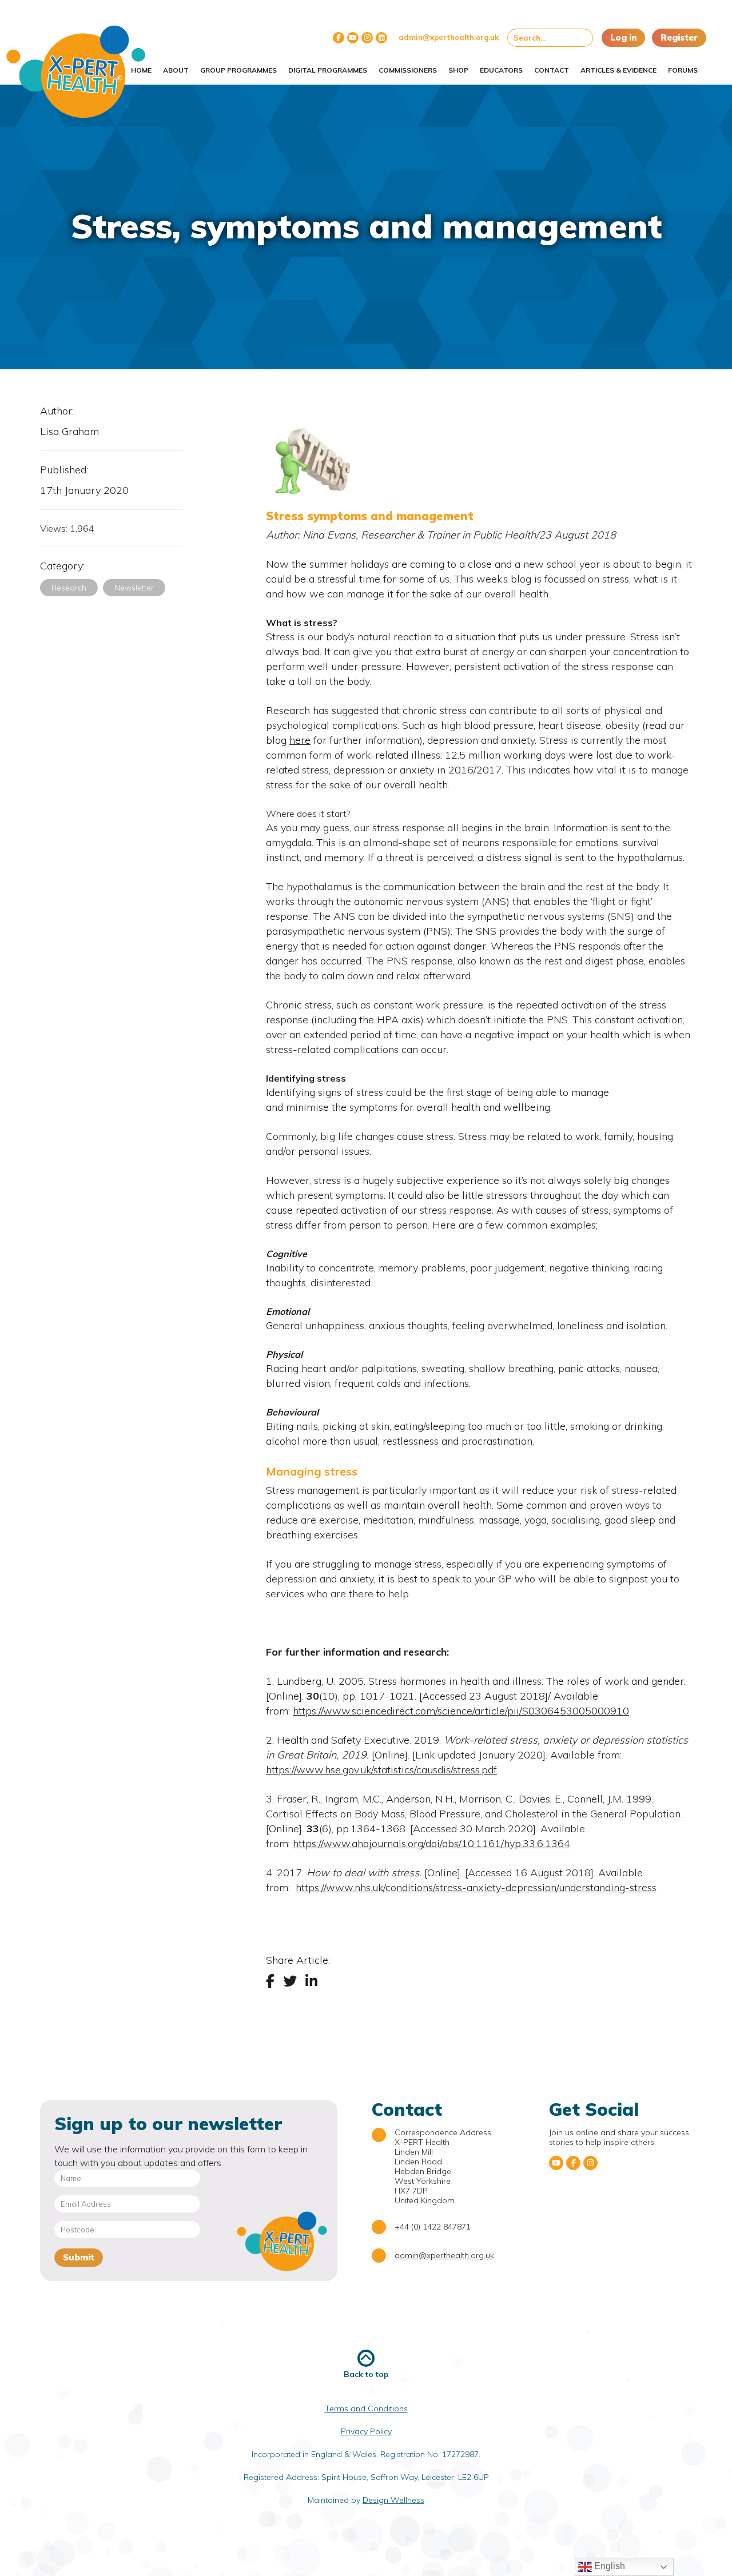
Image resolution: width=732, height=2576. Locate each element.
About (176, 70)
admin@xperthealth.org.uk (449, 37)
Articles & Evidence (618, 70)
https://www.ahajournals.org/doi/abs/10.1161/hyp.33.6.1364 (431, 1843)
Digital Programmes (328, 70)
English (608, 2566)
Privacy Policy (366, 2431)
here (300, 740)
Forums (683, 70)
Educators (501, 70)
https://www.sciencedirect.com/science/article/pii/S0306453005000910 (461, 1711)
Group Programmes (238, 70)
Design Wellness (393, 2500)
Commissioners (408, 70)
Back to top (366, 2374)
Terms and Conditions (366, 2408)
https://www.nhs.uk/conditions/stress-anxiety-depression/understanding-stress (476, 1887)
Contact (552, 70)
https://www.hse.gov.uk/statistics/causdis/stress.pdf (381, 1770)
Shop (458, 70)
